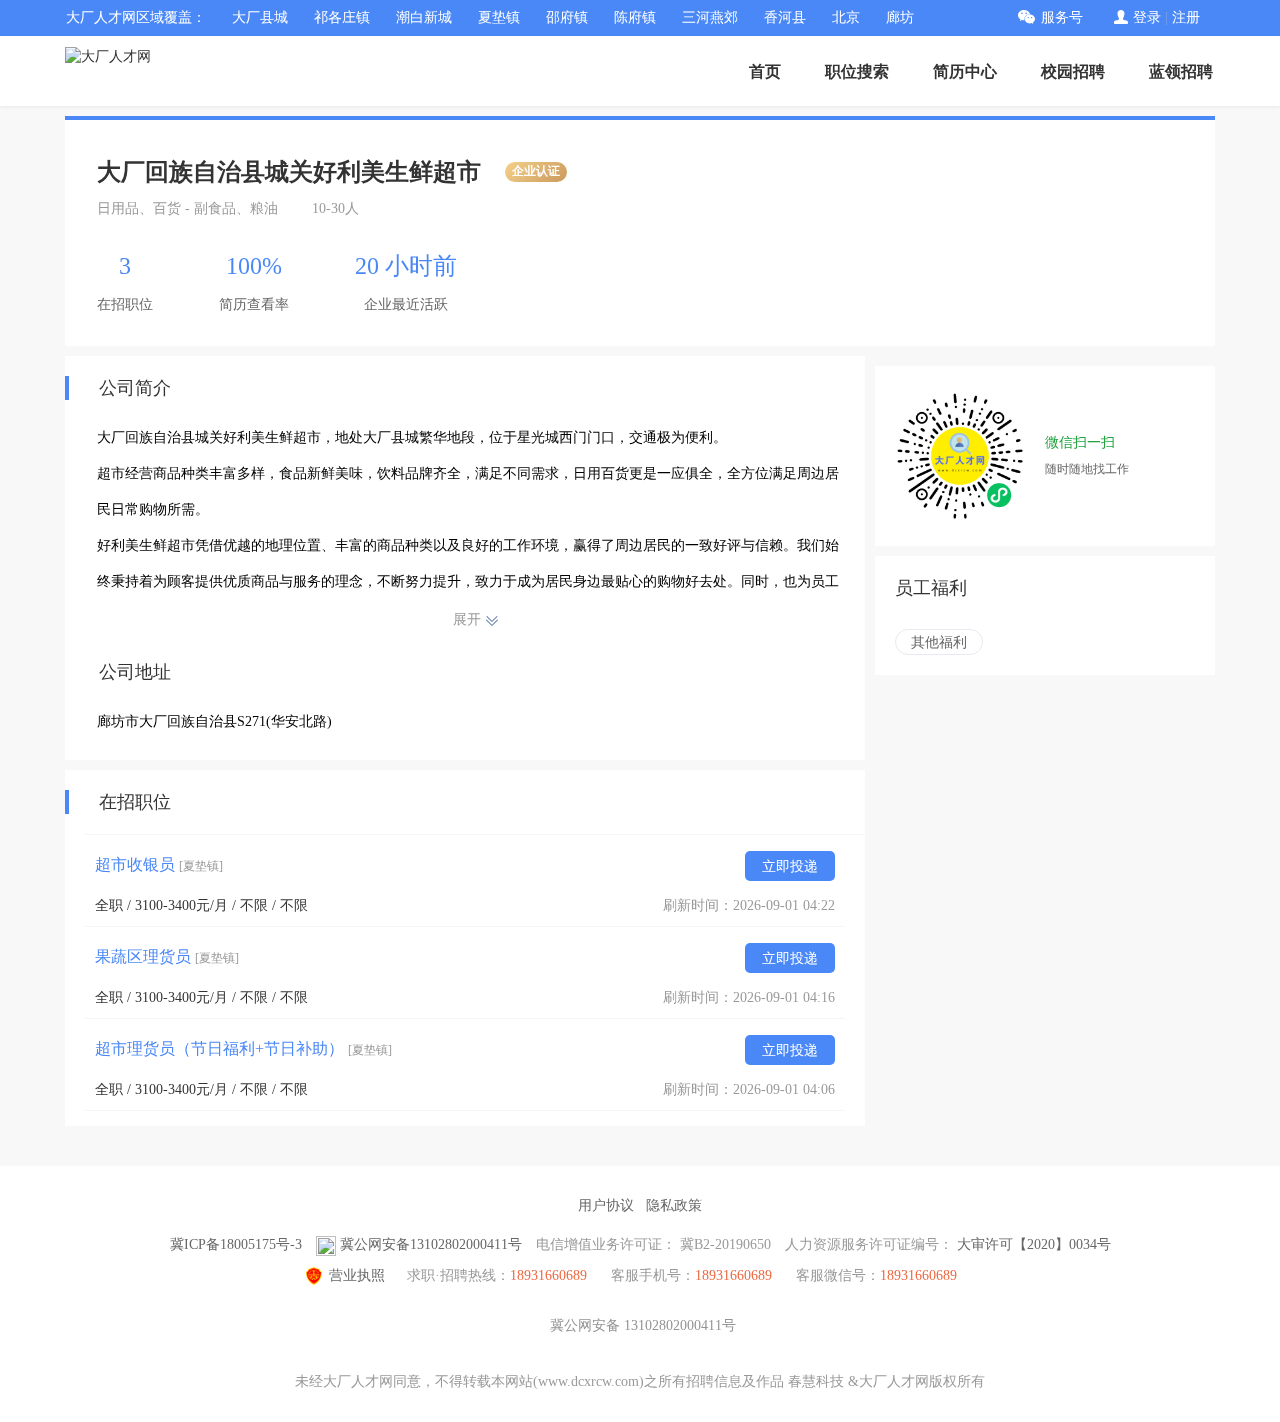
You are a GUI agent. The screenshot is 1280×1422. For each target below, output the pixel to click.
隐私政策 (674, 1205)
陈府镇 (635, 17)
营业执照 (357, 1275)
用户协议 (606, 1205)
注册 (1186, 17)
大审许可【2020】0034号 (1034, 1244)
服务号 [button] (1062, 17)
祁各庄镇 (342, 17)
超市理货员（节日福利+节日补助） (243, 1048)
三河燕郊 (710, 17)
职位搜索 (857, 71)
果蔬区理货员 (167, 956)
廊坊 (900, 17)
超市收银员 (159, 864)
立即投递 (790, 866)
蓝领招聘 (1181, 71)
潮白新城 (424, 17)
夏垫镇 (499, 17)
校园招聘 (1073, 71)
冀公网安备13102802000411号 (431, 1244)
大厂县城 (260, 17)
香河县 (785, 17)
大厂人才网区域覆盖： (136, 17)
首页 (765, 71)
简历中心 (965, 71)
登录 (1147, 17)
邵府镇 (567, 17)
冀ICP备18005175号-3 (236, 1244)
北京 (846, 17)
